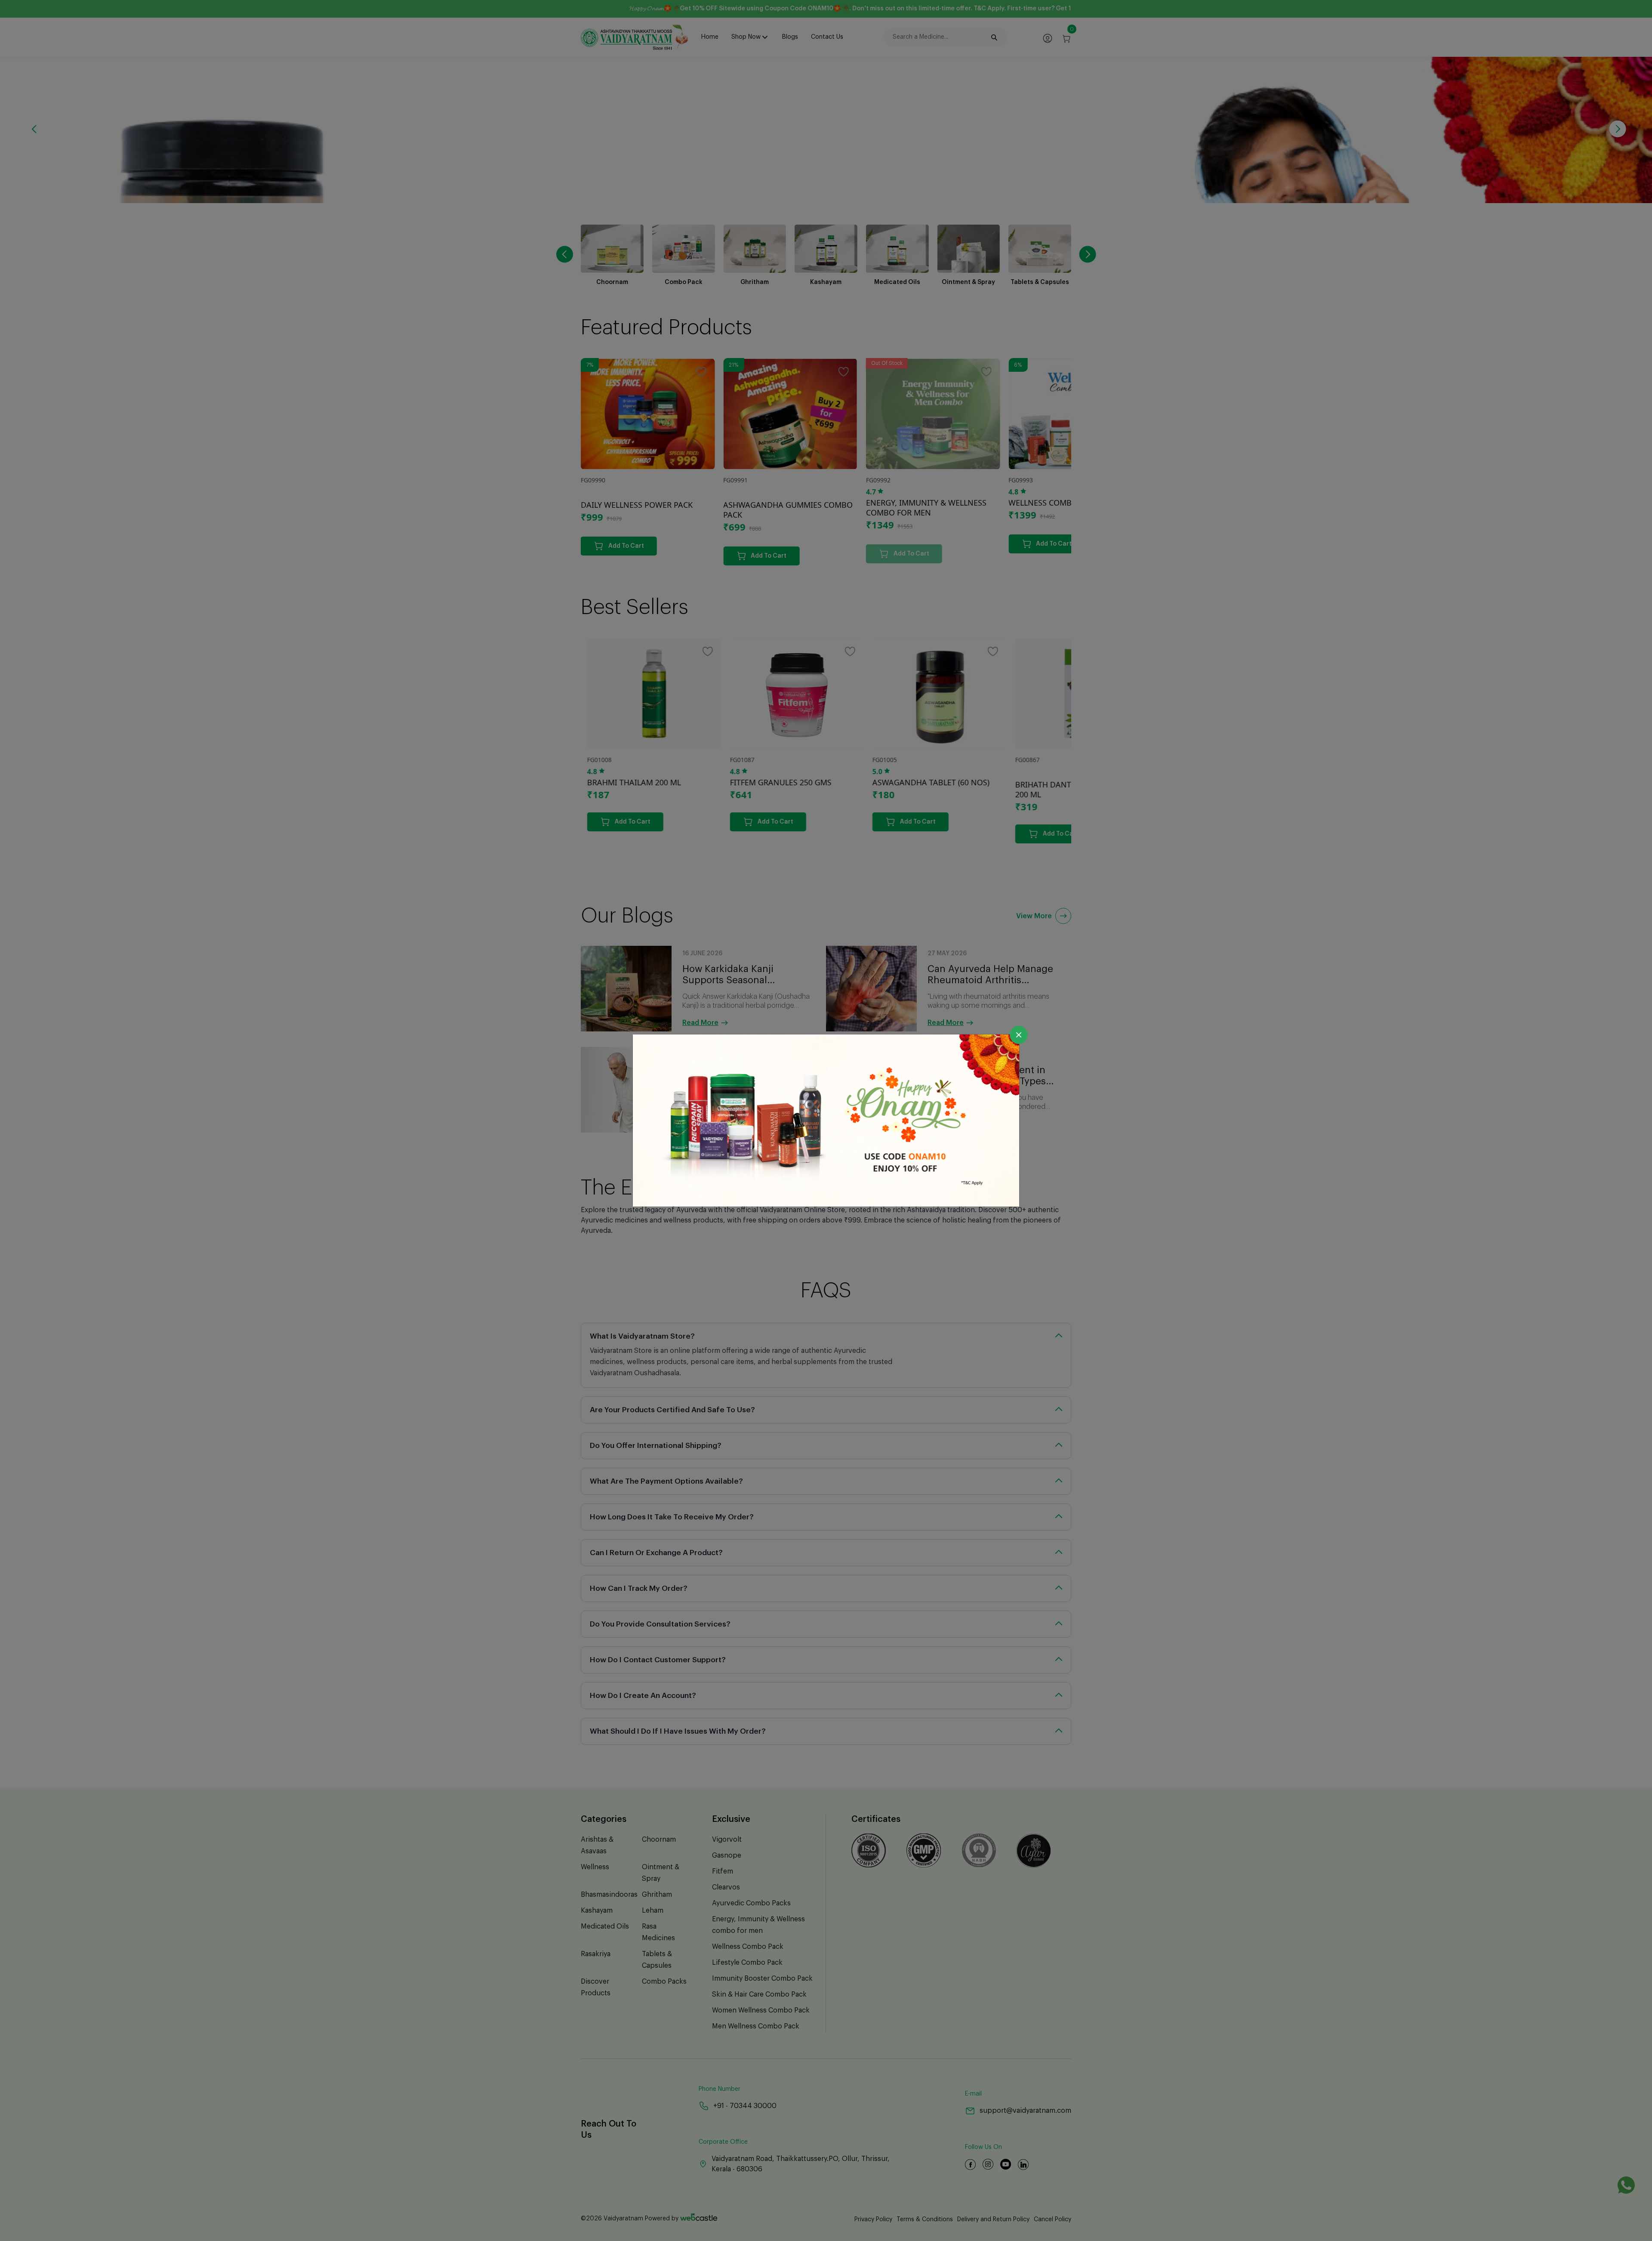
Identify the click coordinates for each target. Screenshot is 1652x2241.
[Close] (1019, 1035)
